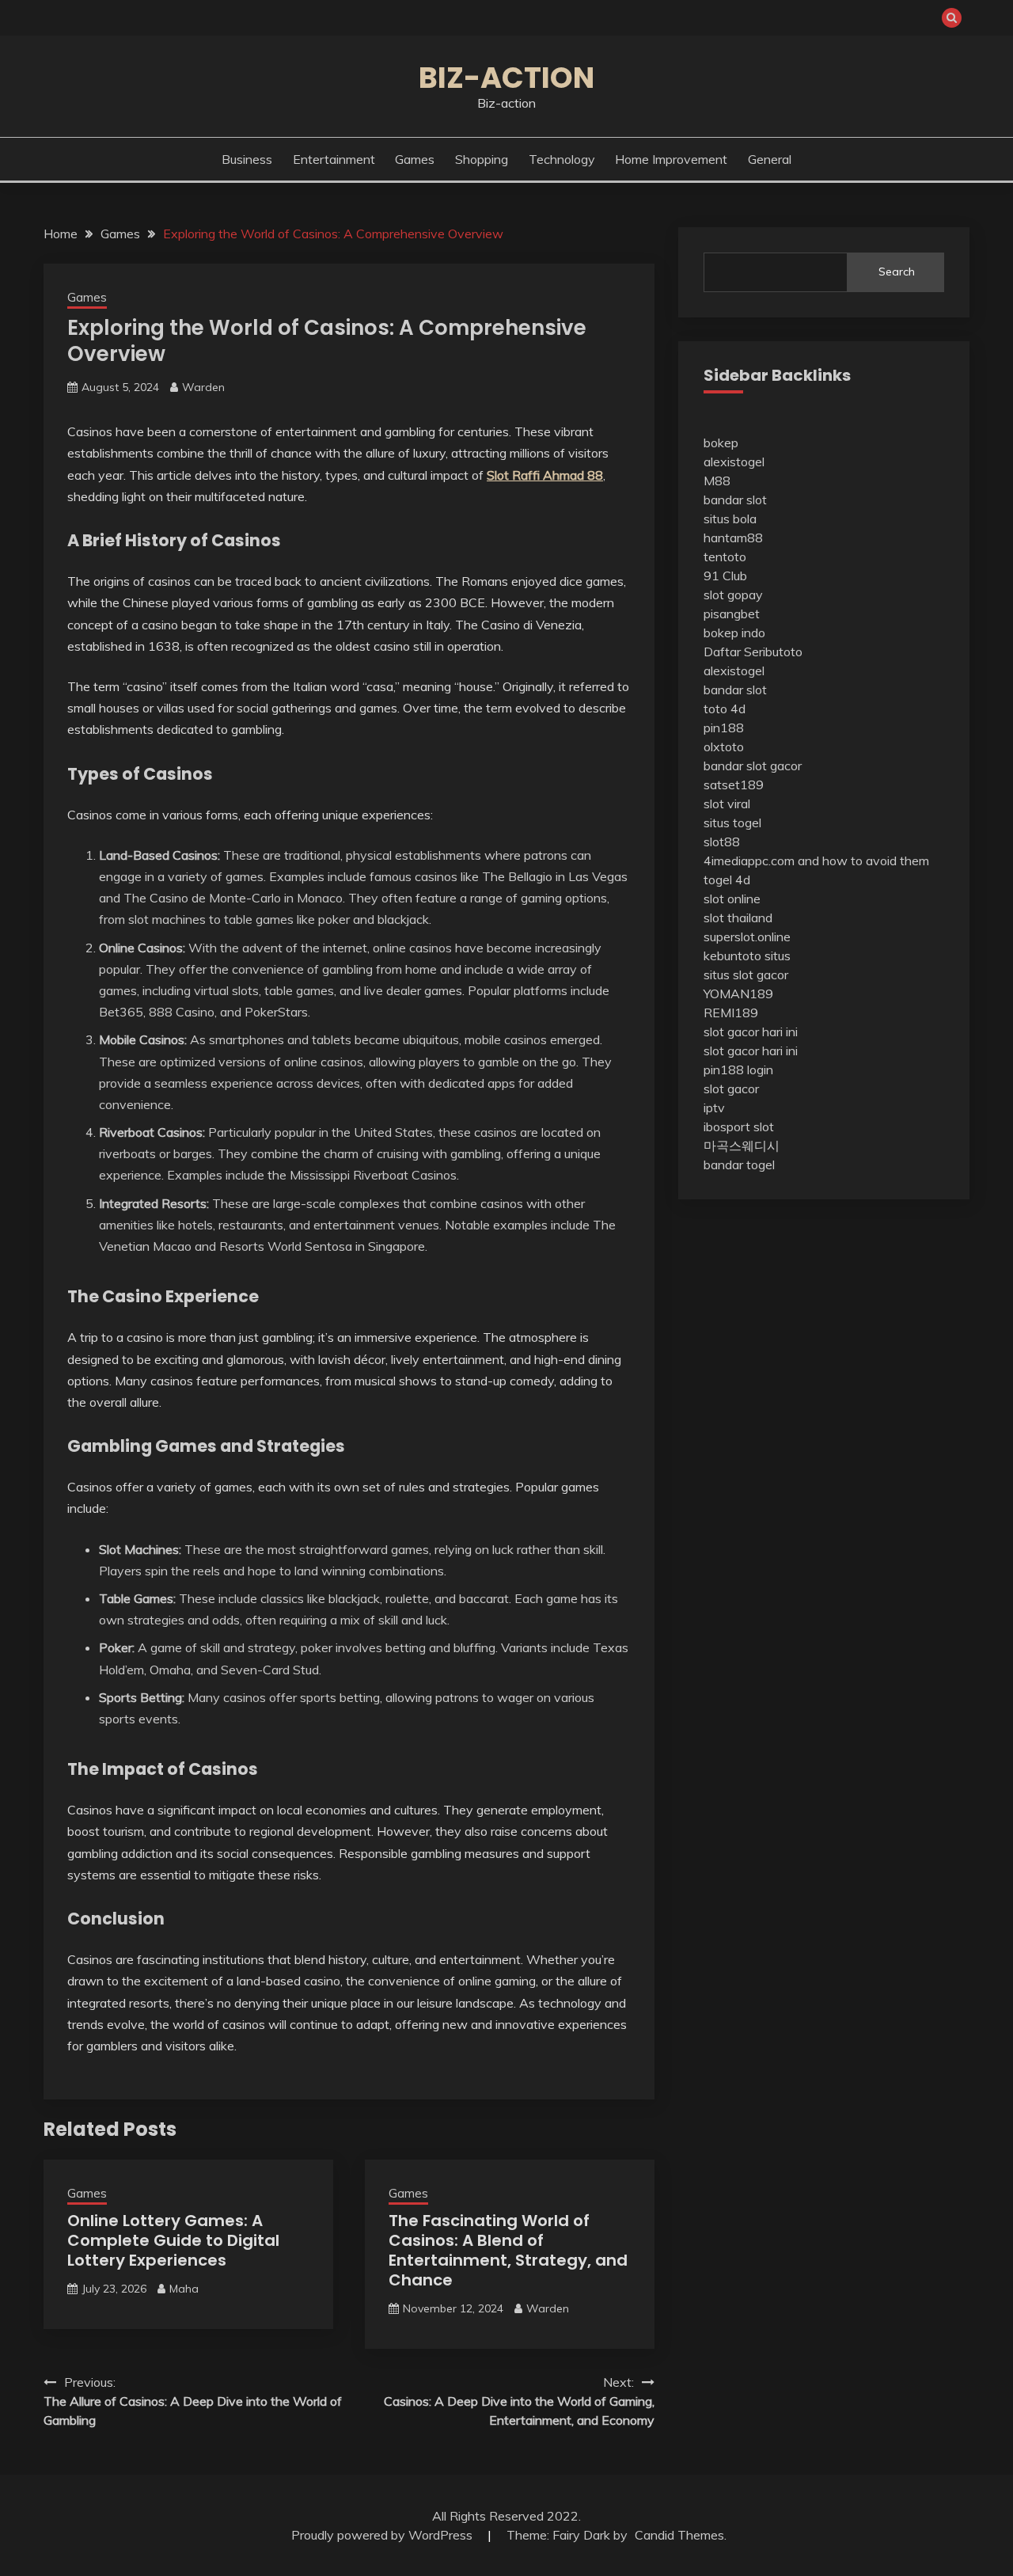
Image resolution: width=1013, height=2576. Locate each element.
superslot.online (747, 937)
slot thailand (738, 918)
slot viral (727, 804)
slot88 (722, 842)
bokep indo (734, 633)
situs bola (730, 519)
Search (897, 272)
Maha (184, 2289)
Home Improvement (671, 159)
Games (415, 159)
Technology (562, 159)
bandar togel (739, 1165)
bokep (721, 443)
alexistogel (734, 462)
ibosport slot (739, 1127)
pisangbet (732, 614)
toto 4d (725, 709)
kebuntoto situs (747, 956)
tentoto (725, 557)
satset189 (734, 785)
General (770, 159)
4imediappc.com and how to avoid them (816, 861)
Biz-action (506, 78)
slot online (732, 899)
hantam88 (733, 538)
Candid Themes (679, 2535)
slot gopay (733, 595)
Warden (203, 387)
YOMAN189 (738, 994)
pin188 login (738, 1070)
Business (247, 159)
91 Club (725, 576)
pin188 (724, 728)
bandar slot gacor (753, 766)
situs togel (732, 823)
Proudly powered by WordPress (383, 2535)
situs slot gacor (746, 975)
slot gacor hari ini (751, 1032)
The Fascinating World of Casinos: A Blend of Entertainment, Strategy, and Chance (508, 2250)
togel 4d (727, 880)
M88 (717, 481)
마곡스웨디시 (742, 1146)
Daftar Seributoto (753, 652)
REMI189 (731, 1013)
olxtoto (724, 747)
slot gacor (731, 1089)
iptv (714, 1108)
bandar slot (735, 500)
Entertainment (334, 159)
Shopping (482, 159)
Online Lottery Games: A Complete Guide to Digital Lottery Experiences (173, 2240)
